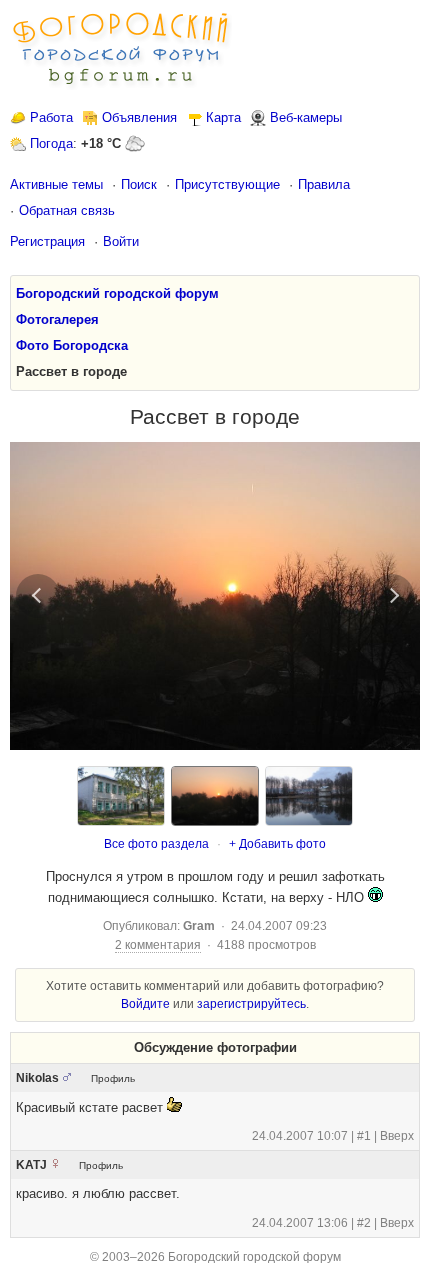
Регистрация (47, 241)
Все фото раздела (156, 844)
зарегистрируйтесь (251, 1004)
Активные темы (56, 184)
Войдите (145, 1004)
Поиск (139, 184)
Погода (51, 143)
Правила (324, 184)
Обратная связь (67, 210)
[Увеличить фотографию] (215, 596)
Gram (199, 926)
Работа (51, 117)
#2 (364, 1223)
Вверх (397, 1136)
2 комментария (158, 945)
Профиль (113, 1078)
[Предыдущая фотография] (38, 596)
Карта (223, 117)
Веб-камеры (306, 117)
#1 (364, 1136)
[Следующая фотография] (392, 596)
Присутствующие (227, 184)
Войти (121, 241)
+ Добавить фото (277, 844)
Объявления (139, 117)
